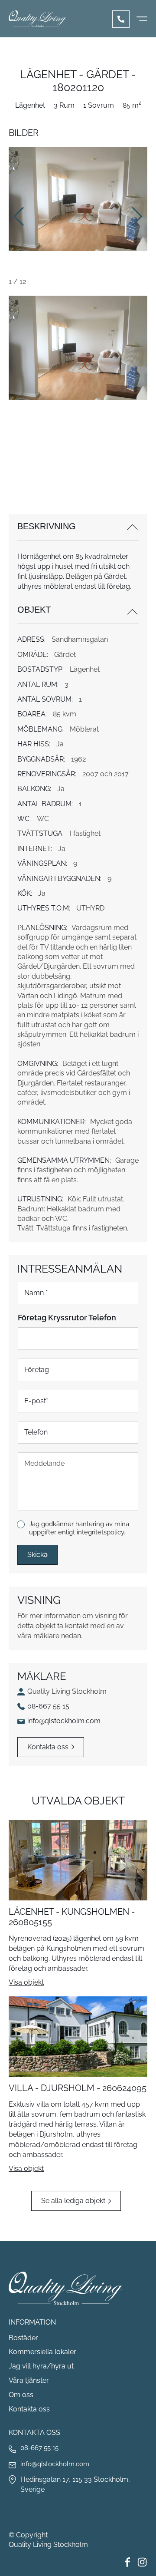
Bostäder (23, 2338)
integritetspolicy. (101, 1532)
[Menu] (142, 19)
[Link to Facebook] (127, 2562)
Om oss (21, 2395)
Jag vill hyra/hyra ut (41, 2366)
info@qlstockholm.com (64, 1721)
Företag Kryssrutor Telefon (67, 1318)
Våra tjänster (29, 2380)
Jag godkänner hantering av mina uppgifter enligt (79, 1528)
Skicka (37, 1555)
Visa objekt (26, 1982)
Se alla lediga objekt (73, 2201)
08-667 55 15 (121, 19)
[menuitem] (142, 19)
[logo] (37, 19)
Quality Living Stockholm (48, 2545)
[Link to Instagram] (142, 2562)
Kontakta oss (48, 1747)
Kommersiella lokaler (42, 2352)
